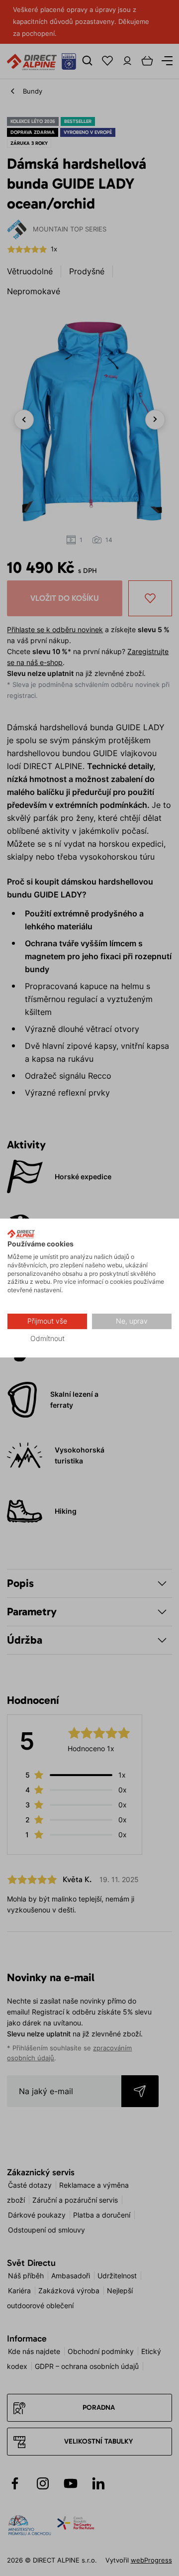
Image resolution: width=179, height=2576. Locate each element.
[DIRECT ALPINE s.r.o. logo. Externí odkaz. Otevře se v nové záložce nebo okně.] (21, 1234)
